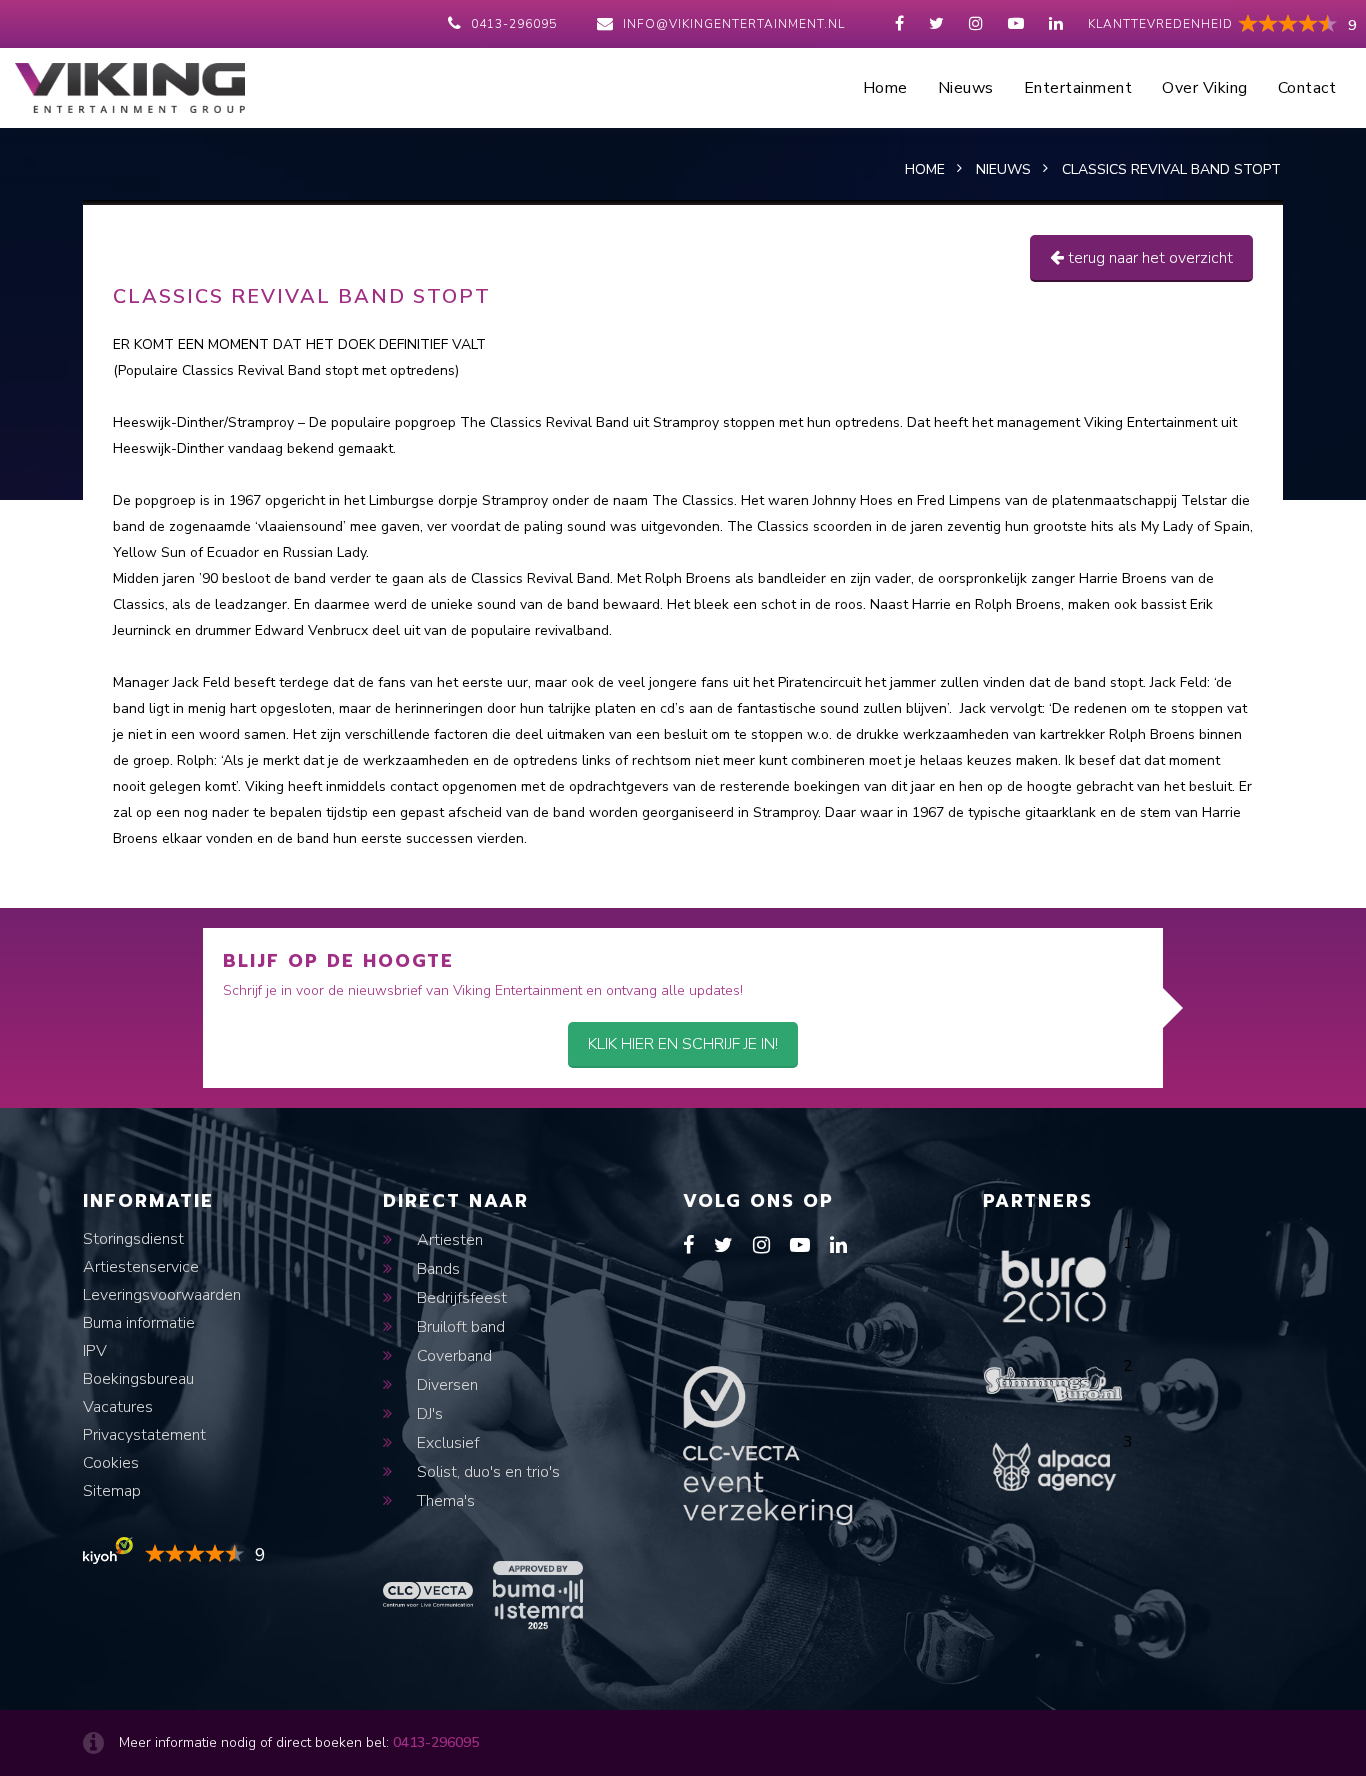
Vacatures (118, 1407)
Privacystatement (144, 1435)
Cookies (111, 1463)
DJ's (428, 1414)
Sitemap (112, 1491)
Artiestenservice (141, 1267)
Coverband (452, 1356)
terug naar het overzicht (1148, 258)
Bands (436, 1269)
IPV (95, 1351)
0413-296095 (514, 24)
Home (885, 88)
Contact (1307, 88)
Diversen (445, 1385)
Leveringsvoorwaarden (162, 1295)
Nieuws (966, 88)
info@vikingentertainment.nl (734, 24)
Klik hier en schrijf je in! (683, 1044)
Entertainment (1078, 88)
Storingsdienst (133, 1239)
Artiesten (448, 1240)
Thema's (444, 1501)
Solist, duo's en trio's (486, 1472)
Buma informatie (139, 1323)
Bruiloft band (459, 1327)
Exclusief (446, 1443)
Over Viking (1205, 88)
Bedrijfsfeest (460, 1298)
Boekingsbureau (138, 1379)
